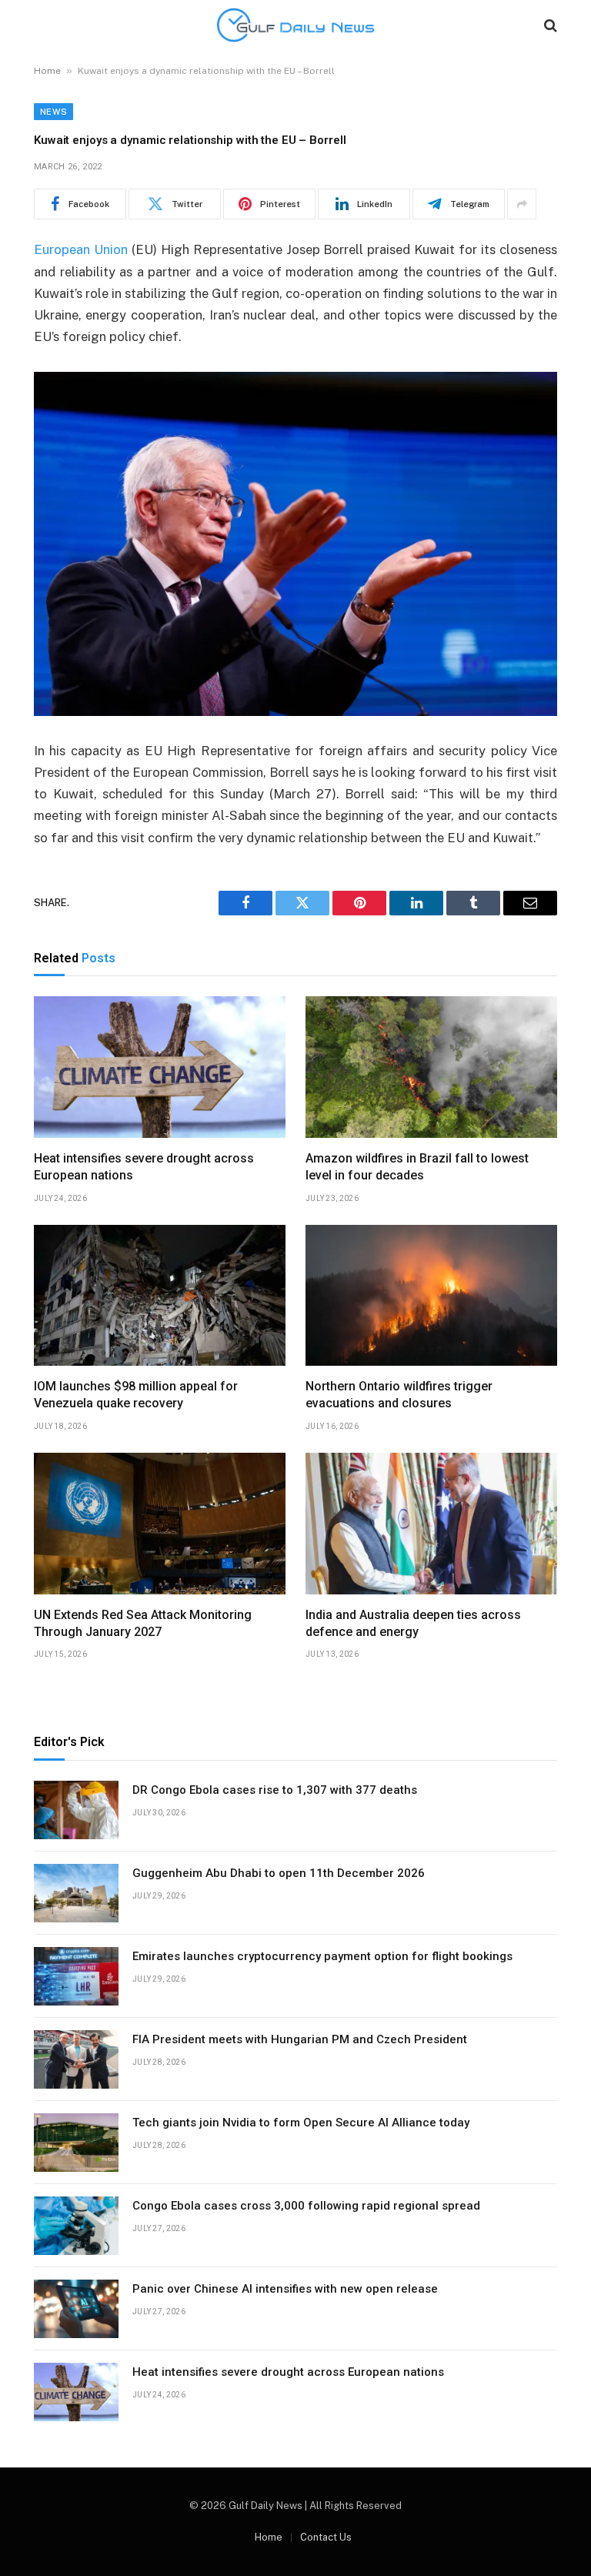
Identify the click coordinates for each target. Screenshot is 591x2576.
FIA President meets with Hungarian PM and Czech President (300, 2039)
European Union (81, 249)
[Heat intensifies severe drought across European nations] (160, 1067)
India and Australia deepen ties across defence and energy (413, 1623)
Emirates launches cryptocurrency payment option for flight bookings (322, 1956)
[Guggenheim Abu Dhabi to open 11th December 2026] (76, 1893)
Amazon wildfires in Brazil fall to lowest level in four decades (417, 1167)
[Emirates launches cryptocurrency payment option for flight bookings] (76, 1976)
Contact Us (326, 2537)
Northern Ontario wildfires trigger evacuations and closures (399, 1395)
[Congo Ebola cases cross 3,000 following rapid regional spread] (76, 2226)
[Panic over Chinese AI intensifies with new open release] (76, 2309)
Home (47, 71)
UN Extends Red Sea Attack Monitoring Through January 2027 (143, 1623)
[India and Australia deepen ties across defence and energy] (431, 1524)
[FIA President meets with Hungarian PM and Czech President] (76, 2059)
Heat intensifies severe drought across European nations (144, 1167)
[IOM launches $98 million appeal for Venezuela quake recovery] (160, 1296)
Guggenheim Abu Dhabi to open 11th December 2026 (279, 1873)
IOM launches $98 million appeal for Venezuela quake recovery (136, 1395)
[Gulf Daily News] (295, 25)
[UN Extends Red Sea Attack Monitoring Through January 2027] (160, 1524)
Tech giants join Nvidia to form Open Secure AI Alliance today (301, 2123)
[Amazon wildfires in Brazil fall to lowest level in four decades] (431, 1067)
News (53, 112)
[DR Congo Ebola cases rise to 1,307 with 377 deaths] (76, 1810)
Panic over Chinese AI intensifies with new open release (285, 2289)
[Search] (549, 25)
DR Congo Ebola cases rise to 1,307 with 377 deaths (275, 1790)
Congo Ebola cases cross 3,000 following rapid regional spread (306, 2206)
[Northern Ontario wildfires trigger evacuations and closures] (431, 1296)
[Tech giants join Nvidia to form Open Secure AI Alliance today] (76, 2143)
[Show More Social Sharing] (522, 204)
